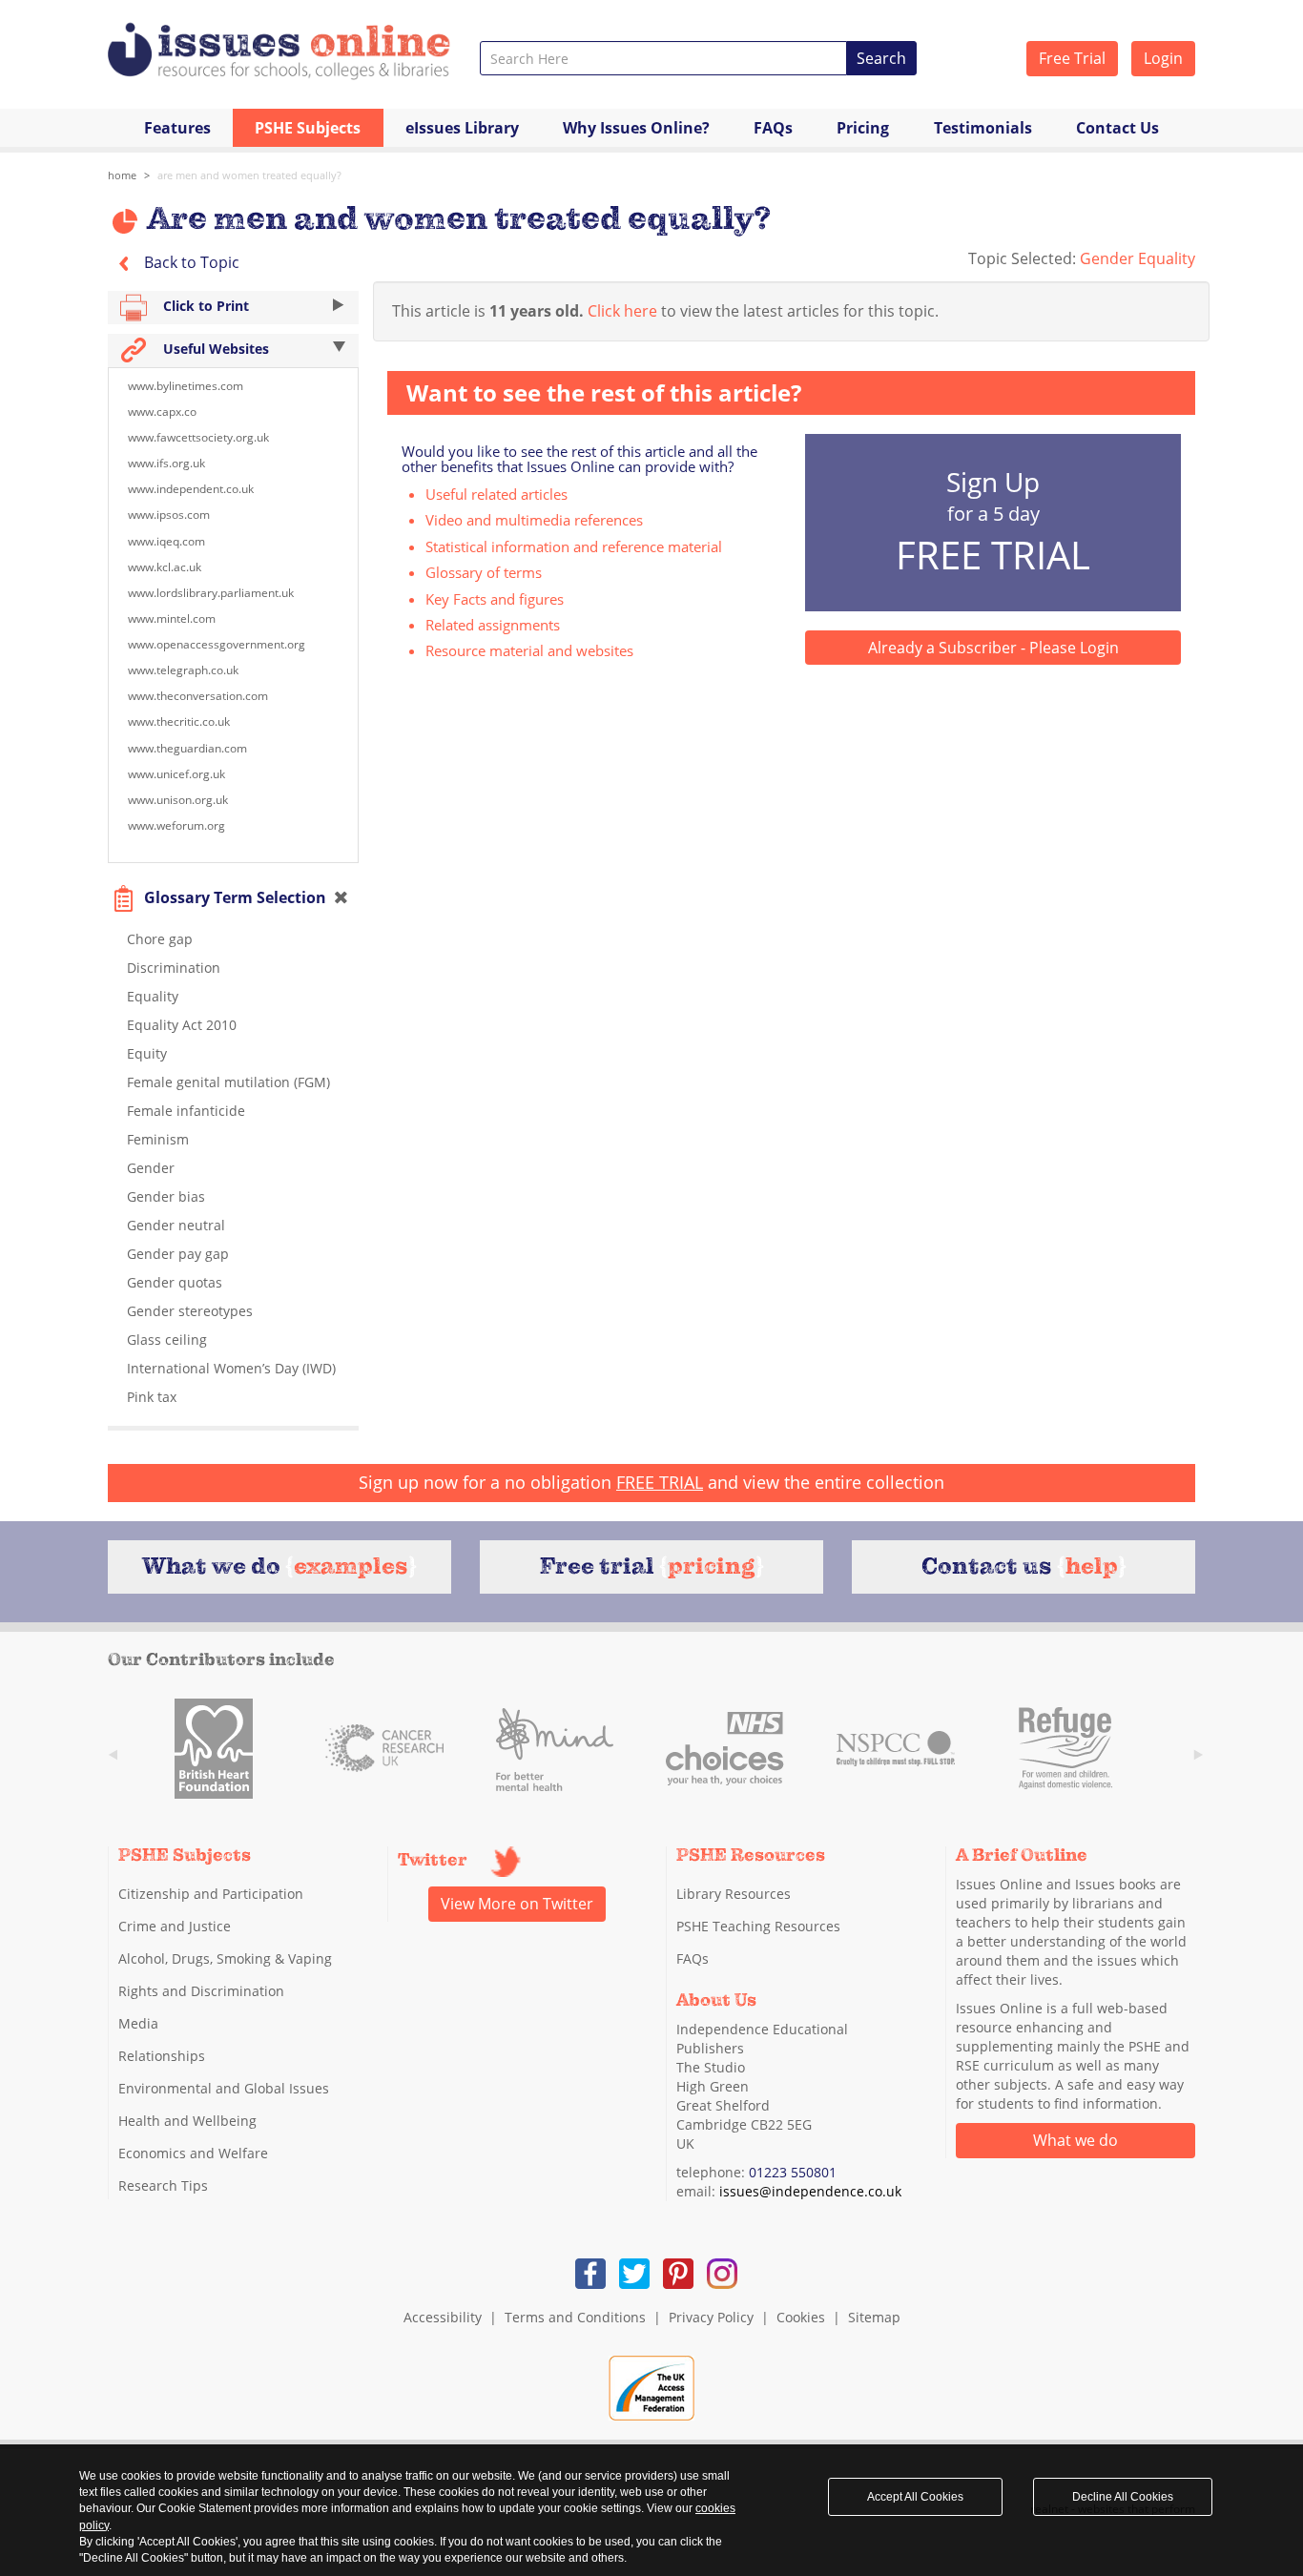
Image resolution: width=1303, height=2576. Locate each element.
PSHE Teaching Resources (758, 1926)
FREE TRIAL (660, 1482)
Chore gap (160, 939)
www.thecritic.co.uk (179, 721)
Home (122, 175)
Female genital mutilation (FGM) (228, 1082)
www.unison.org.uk (178, 800)
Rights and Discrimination (201, 1991)
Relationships (162, 2056)
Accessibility (443, 2317)
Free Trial (1072, 58)
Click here (622, 311)
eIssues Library (462, 128)
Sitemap (874, 2317)
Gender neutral (176, 1225)
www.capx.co (162, 412)
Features (177, 128)
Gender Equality (1138, 258)
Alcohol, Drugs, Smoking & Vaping (225, 1958)
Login (1163, 58)
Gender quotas (175, 1282)
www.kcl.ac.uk (165, 567)
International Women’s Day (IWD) (231, 1368)
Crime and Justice (175, 1926)
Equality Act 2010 (182, 1025)
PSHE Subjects (308, 128)
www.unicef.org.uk (176, 774)
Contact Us (1117, 128)
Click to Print (204, 306)
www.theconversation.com (198, 696)
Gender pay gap (178, 1254)
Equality (153, 996)
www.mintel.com (172, 618)
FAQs (773, 128)
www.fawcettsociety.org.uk (198, 437)
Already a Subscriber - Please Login (993, 648)
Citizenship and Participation (211, 1894)
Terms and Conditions (575, 2317)
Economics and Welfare (193, 2153)
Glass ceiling (167, 1340)
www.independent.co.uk (191, 489)
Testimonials (983, 128)
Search (881, 58)
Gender (151, 1168)
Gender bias (166, 1196)
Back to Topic (190, 262)
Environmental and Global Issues (224, 2088)
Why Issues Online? (636, 128)
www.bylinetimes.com (186, 386)
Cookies (801, 2317)
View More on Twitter (517, 1904)
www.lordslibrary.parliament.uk (211, 593)
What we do (1075, 2140)
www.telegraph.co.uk (183, 670)
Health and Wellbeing (187, 2121)
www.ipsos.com (169, 515)
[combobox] (663, 58)
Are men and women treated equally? (249, 175)
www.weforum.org (176, 825)
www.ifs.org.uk (166, 463)
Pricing (863, 128)
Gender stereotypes (190, 1311)
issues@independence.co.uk (810, 2191)
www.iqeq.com (166, 541)
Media (138, 2023)
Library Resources (734, 1894)
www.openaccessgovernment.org (217, 644)
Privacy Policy (711, 2317)
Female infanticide (186, 1111)
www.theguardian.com (187, 748)
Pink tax (152, 1397)
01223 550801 (793, 2172)
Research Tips (163, 2185)
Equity (147, 1053)
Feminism (158, 1139)
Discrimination (174, 968)
